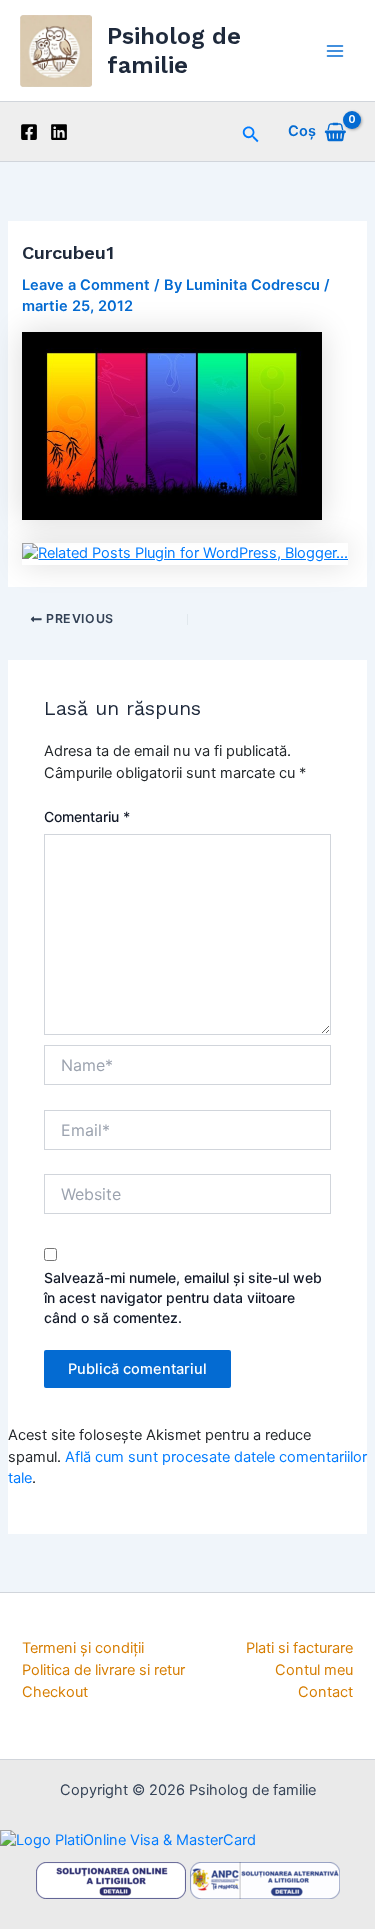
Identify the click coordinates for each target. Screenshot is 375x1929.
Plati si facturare (299, 1648)
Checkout (55, 1692)
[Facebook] (29, 132)
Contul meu (314, 1670)
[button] (251, 131)
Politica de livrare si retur (103, 1670)
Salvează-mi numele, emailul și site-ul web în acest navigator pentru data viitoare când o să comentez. (183, 1297)
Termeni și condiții (83, 1648)
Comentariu (87, 816)
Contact (325, 1692)
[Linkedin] (59, 132)
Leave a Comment (86, 285)
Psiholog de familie (174, 50)
